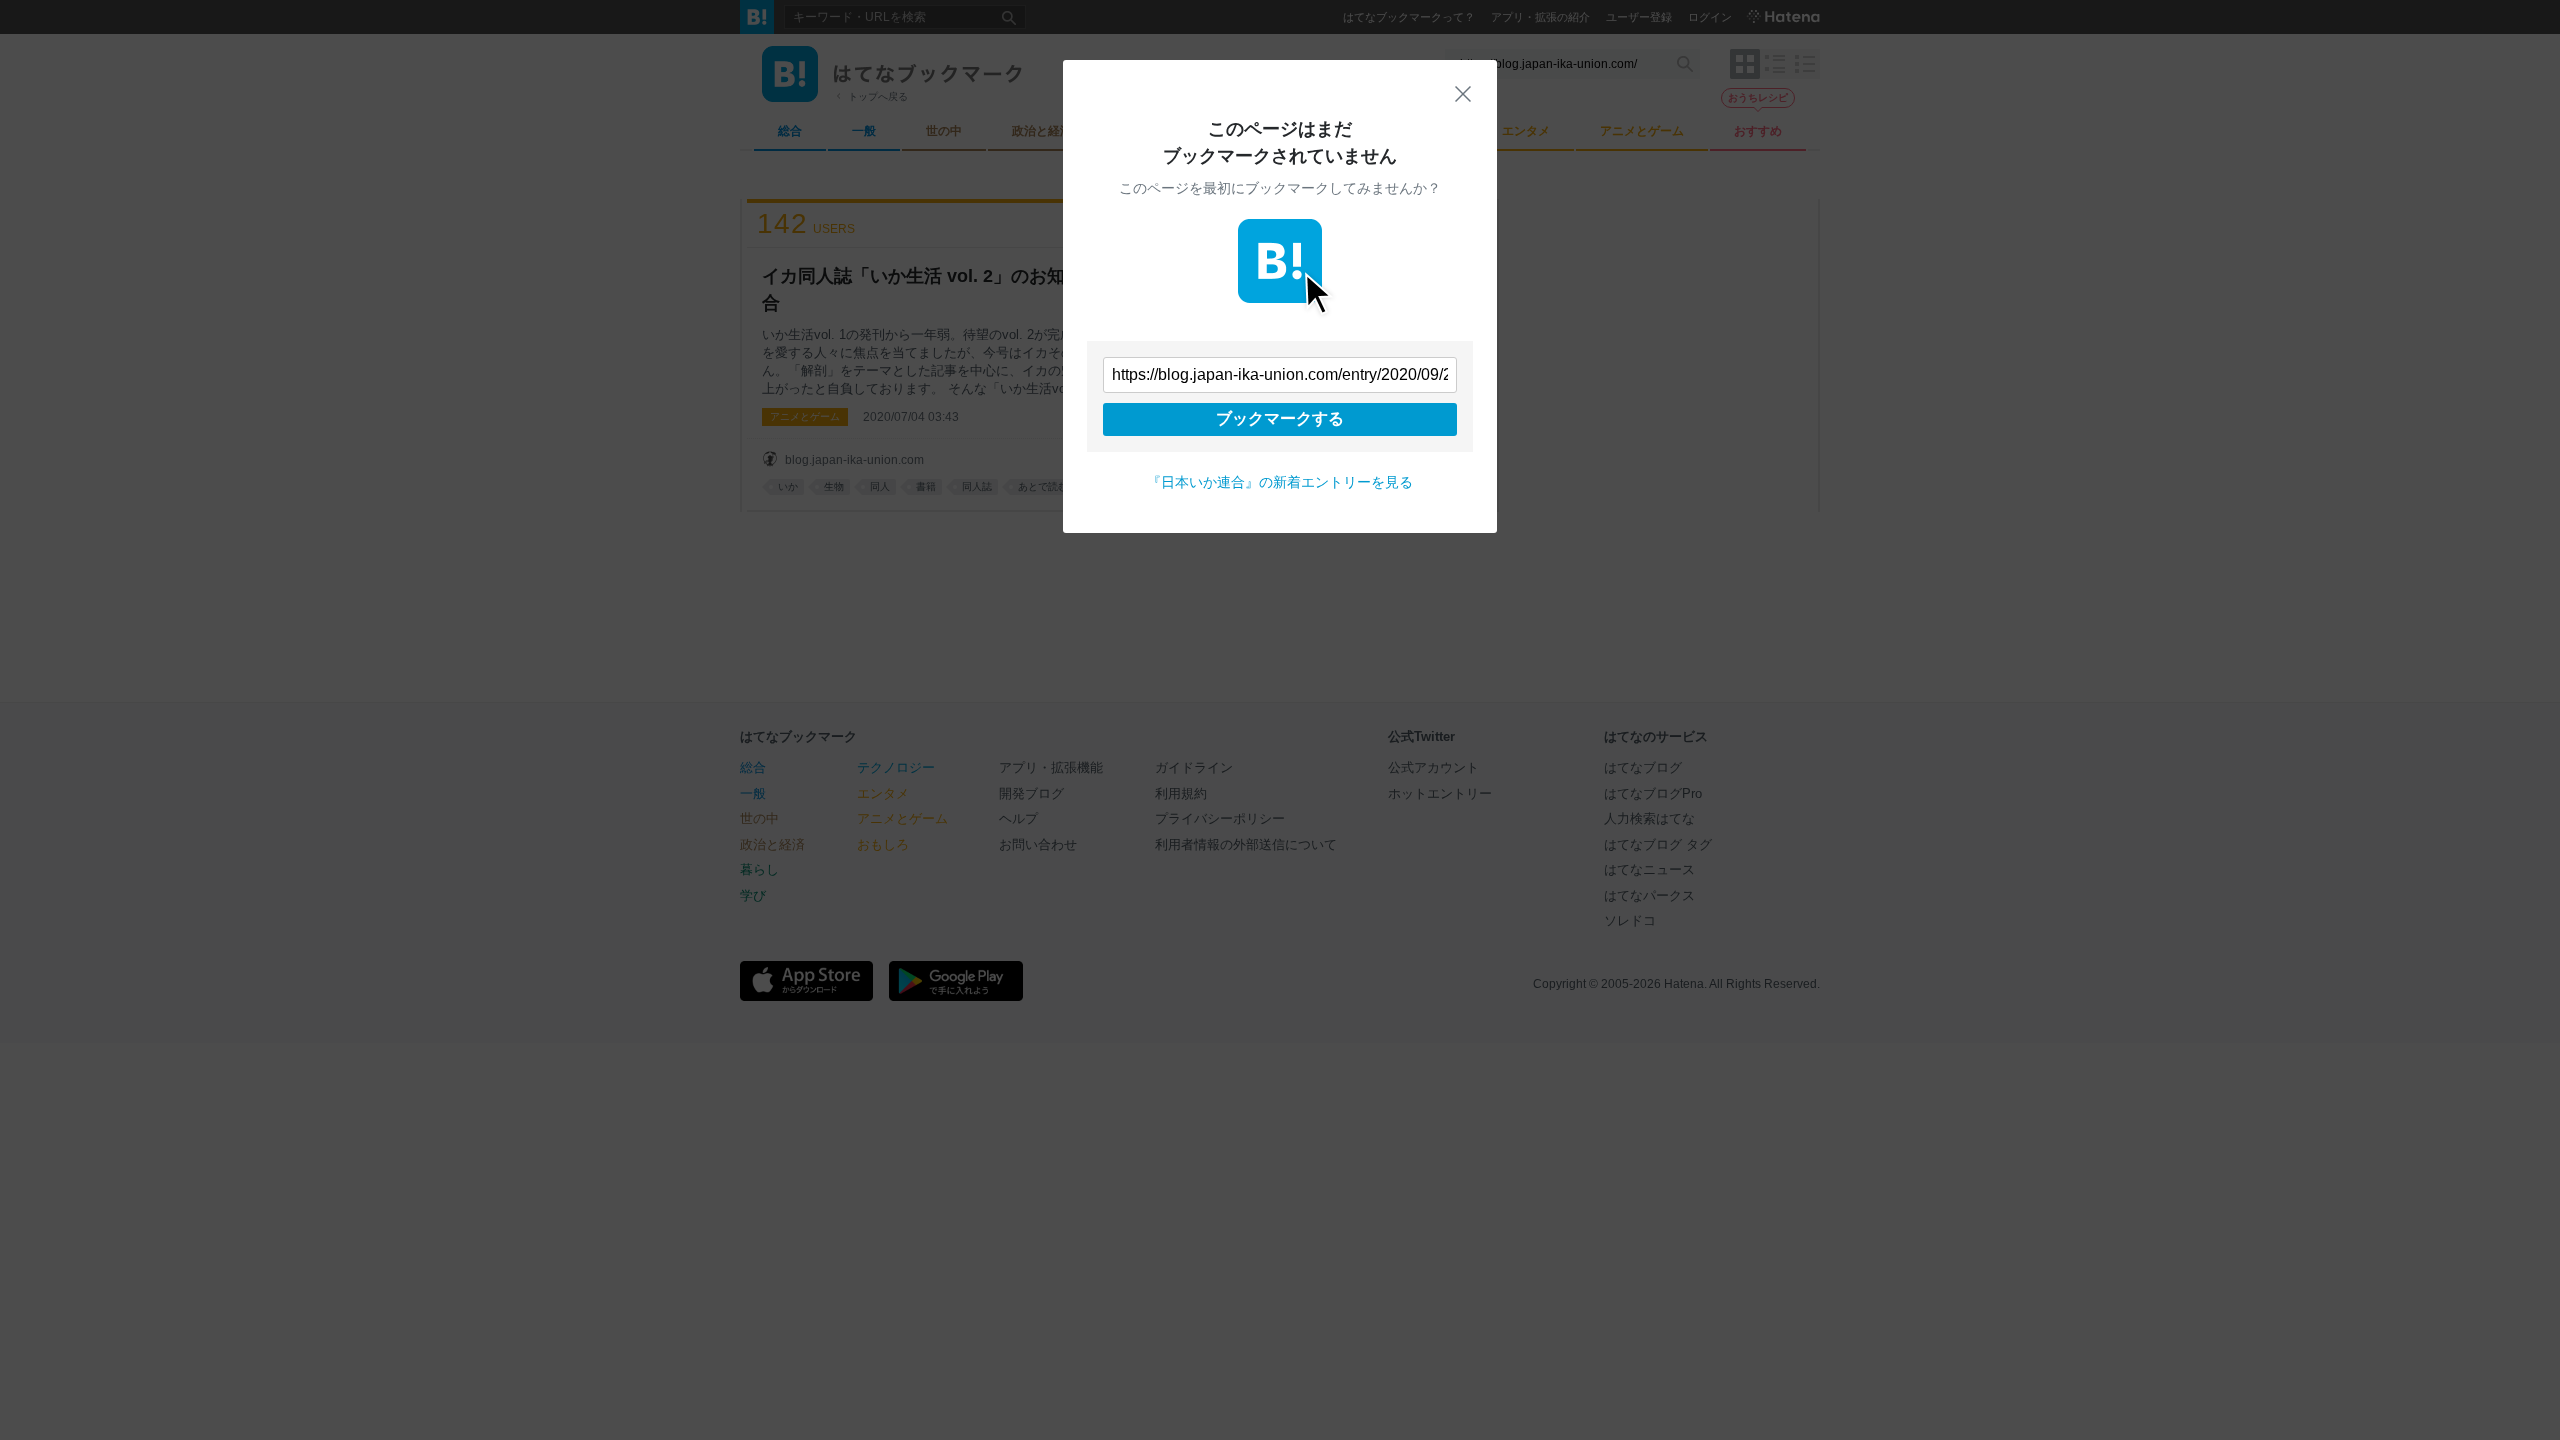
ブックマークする (1280, 418)
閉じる (1463, 94)
